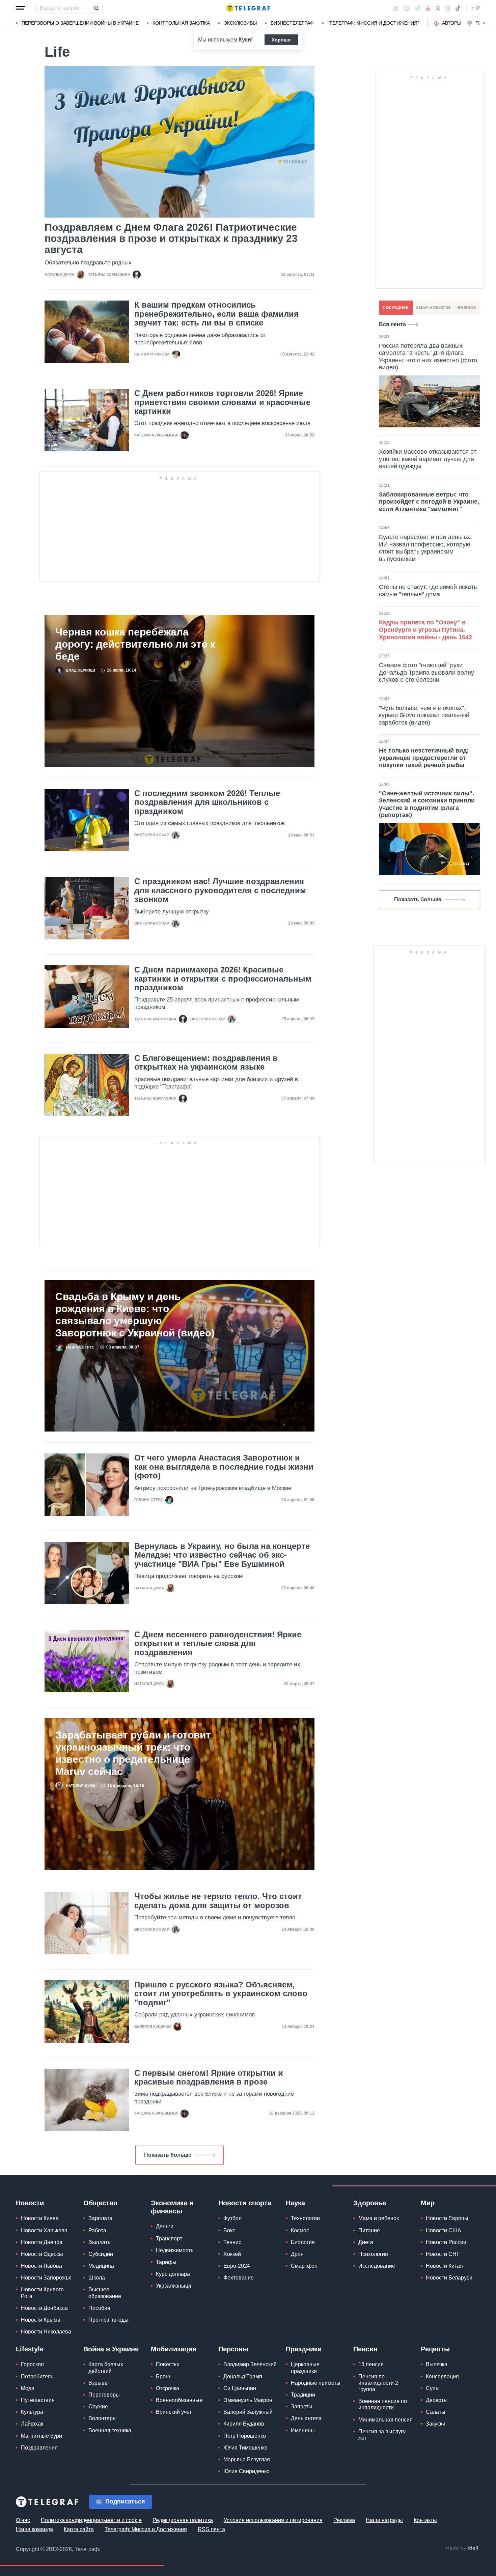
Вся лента (392, 324)
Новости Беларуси (449, 2278)
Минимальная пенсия (385, 2420)
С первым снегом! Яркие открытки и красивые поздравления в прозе (209, 2077)
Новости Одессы (42, 2254)
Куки (245, 40)
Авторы (452, 23)
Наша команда (34, 2529)
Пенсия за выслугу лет (382, 2435)
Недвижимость (175, 2250)
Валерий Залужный (248, 2412)
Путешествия (38, 2400)
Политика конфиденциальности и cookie (91, 2520)
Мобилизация (174, 2349)
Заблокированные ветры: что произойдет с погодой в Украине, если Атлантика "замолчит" (429, 502)
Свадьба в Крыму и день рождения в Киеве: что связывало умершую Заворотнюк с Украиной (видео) (135, 1315)
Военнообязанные (179, 2400)
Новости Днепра (42, 2242)
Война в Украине (111, 2349)
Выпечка (437, 2364)
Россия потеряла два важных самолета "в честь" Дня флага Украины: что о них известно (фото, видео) (429, 357)
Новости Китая (444, 2266)
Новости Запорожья (46, 2278)
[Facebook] (396, 8)
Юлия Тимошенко (245, 2448)
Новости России (446, 2242)
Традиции (303, 2395)
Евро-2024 (237, 2266)
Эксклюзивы (240, 23)
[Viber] (406, 8)
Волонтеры (103, 2418)
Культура (32, 2412)
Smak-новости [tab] (433, 308)
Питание (369, 2230)
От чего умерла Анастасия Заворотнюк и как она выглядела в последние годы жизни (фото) (224, 1467)
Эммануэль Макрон (248, 2400)
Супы (433, 2388)
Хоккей (232, 2254)
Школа (97, 2278)
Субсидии (101, 2254)
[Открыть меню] (21, 8)
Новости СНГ (443, 2254)
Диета (366, 2242)
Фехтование (239, 2278)
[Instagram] (448, 8)
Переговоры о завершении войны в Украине (80, 23)
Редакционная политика (183, 2520)
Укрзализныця (174, 2286)
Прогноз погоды (108, 2320)
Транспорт (169, 2239)
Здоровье (370, 2203)
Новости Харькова (44, 2230)
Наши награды (384, 2520)
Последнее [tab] (396, 308)
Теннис (232, 2242)
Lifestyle (30, 2349)
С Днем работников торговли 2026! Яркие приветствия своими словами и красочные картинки (222, 402)
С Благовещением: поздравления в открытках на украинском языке (206, 1063)
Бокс (229, 2230)
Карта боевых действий (106, 2368)
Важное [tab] (467, 308)
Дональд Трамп (243, 2376)
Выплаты (100, 2242)
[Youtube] (428, 8)
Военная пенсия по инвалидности (383, 2404)
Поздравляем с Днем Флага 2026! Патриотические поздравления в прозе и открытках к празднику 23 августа (171, 238)
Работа (97, 2230)
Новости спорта (245, 2203)
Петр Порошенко (245, 2436)
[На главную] (248, 8)
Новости (30, 2203)
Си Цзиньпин (240, 2388)
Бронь (164, 2376)
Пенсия (365, 2349)
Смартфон (304, 2266)
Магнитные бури (42, 2436)
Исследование (377, 2266)
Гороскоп (32, 2364)
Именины (303, 2430)
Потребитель (37, 2376)
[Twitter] (438, 8)
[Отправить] (96, 8)
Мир (428, 2203)
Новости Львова (42, 2266)
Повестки (168, 2364)
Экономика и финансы (172, 2207)
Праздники (304, 2349)
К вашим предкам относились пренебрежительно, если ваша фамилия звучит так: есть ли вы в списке (216, 314)
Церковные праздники (305, 2368)
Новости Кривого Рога (42, 2293)
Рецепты (435, 2349)
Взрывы (99, 2383)
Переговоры (104, 2395)
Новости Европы (447, 2218)
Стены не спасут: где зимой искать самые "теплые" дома (428, 591)
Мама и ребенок (379, 2218)
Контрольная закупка (181, 23)
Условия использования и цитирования (273, 2520)
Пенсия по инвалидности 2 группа (378, 2383)
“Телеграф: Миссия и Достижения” (373, 23)
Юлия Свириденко (246, 2471)
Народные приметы (316, 2383)
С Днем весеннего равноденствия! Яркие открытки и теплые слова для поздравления (218, 1644)
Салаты (436, 2412)
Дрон (297, 2254)
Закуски (436, 2424)
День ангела (306, 2418)
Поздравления (39, 2448)
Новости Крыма (41, 2320)
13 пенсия (371, 2364)
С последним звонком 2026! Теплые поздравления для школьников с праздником (207, 802)
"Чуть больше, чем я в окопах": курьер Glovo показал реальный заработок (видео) (424, 715)
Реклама (344, 2520)
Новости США (444, 2230)
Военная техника (110, 2430)
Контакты (425, 2520)
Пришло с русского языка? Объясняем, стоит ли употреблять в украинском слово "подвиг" (221, 1994)
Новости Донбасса (44, 2308)
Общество (100, 2203)
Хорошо (281, 40)
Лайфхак (32, 2424)
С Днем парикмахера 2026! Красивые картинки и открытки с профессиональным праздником (223, 979)
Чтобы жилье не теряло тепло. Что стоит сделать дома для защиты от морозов (218, 1901)
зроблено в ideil (462, 2548)
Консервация (442, 2376)
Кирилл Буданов (244, 2424)
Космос (300, 2230)
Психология (373, 2254)
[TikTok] (458, 8)
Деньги (165, 2226)
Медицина (101, 2266)
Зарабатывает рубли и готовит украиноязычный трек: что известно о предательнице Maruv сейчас (133, 1753)
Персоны (233, 2349)
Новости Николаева (46, 2332)
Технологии (305, 2218)
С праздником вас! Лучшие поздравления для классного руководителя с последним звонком (220, 890)
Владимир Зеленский (250, 2364)
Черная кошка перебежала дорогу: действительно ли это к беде (135, 644)
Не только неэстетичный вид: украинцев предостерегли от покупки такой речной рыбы (424, 758)
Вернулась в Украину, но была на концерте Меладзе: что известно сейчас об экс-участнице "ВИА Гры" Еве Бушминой (222, 1555)
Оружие (98, 2407)
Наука (295, 2203)
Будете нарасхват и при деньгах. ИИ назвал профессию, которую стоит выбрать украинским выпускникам (425, 548)
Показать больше (168, 2155)
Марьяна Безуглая (247, 2459)
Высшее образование (105, 2293)
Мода (28, 2388)
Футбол (232, 2218)
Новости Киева (40, 2218)
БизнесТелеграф (292, 23)
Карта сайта (79, 2529)
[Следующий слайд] (484, 23)
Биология (303, 2242)
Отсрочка (168, 2388)
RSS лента (211, 2529)
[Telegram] (417, 8)
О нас (23, 2520)
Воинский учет (174, 2412)
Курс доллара (173, 2274)
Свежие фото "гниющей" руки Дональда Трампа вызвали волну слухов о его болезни (426, 672)
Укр (476, 8)
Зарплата (100, 2218)
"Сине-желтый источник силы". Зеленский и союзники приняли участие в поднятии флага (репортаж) (427, 804)
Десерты (437, 2400)
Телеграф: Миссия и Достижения (146, 2529)
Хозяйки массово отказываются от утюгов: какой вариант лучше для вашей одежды (428, 459)
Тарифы (166, 2262)
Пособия (99, 2308)
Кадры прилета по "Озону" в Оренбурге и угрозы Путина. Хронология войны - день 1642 (425, 630)
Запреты (302, 2407)
